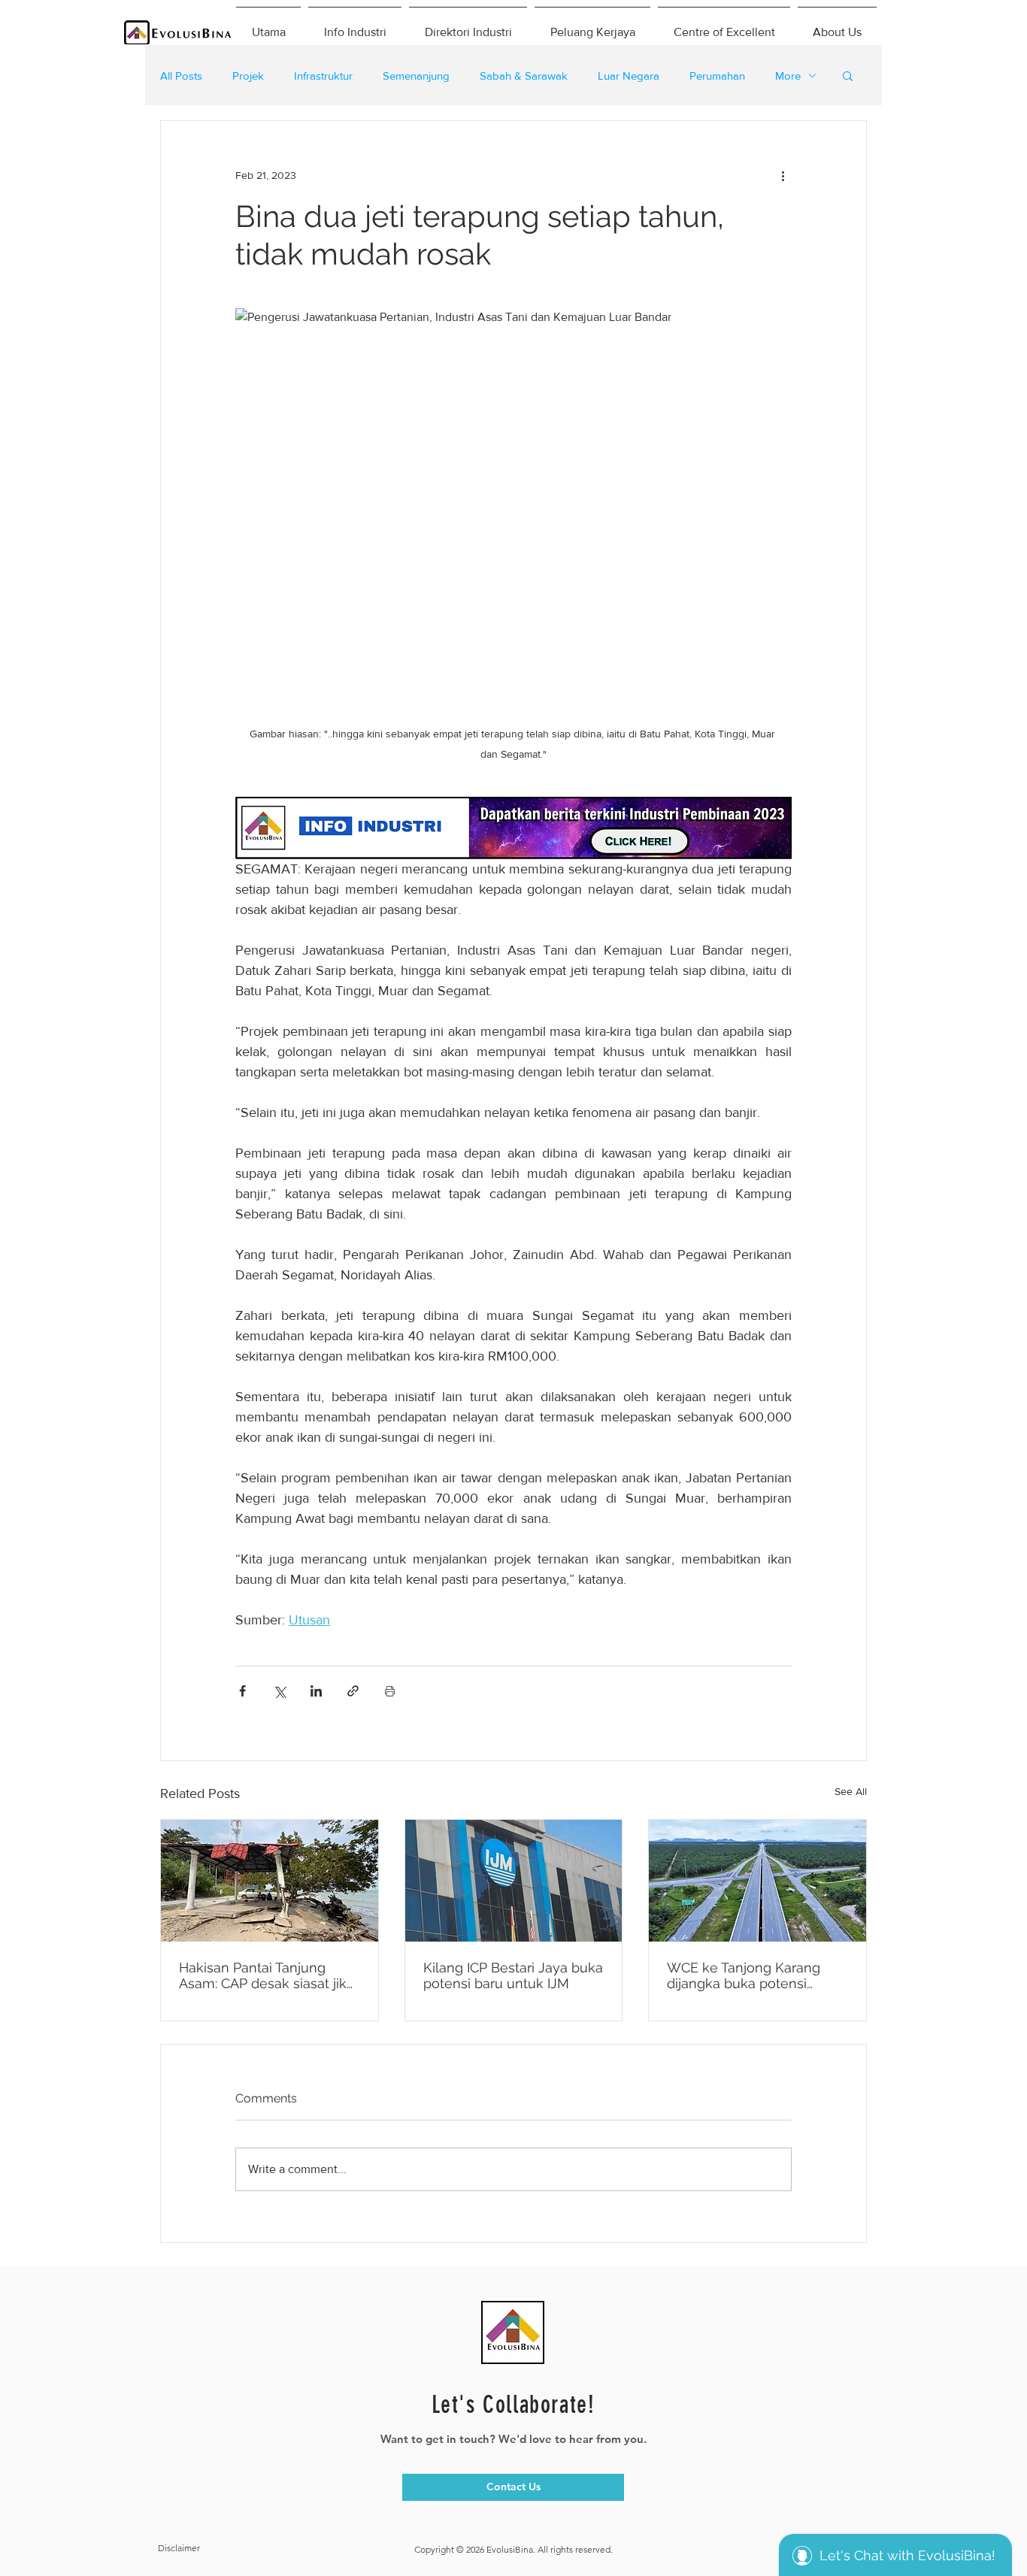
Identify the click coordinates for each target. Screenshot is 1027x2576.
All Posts (181, 76)
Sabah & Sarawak (524, 76)
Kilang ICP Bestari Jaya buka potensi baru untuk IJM (513, 1975)
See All (851, 1791)
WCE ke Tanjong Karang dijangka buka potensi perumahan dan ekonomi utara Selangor (748, 1975)
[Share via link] (353, 1691)
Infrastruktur (323, 76)
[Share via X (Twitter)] (279, 1691)
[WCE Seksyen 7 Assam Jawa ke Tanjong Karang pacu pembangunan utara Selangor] (757, 1881)
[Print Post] (390, 1691)
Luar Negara (629, 76)
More (788, 76)
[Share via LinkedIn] (316, 1691)
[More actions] (783, 175)
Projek (248, 76)
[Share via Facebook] (242, 1691)
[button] (848, 75)
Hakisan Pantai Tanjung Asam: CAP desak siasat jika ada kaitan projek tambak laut (267, 1975)
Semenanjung (416, 76)
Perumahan (717, 76)
